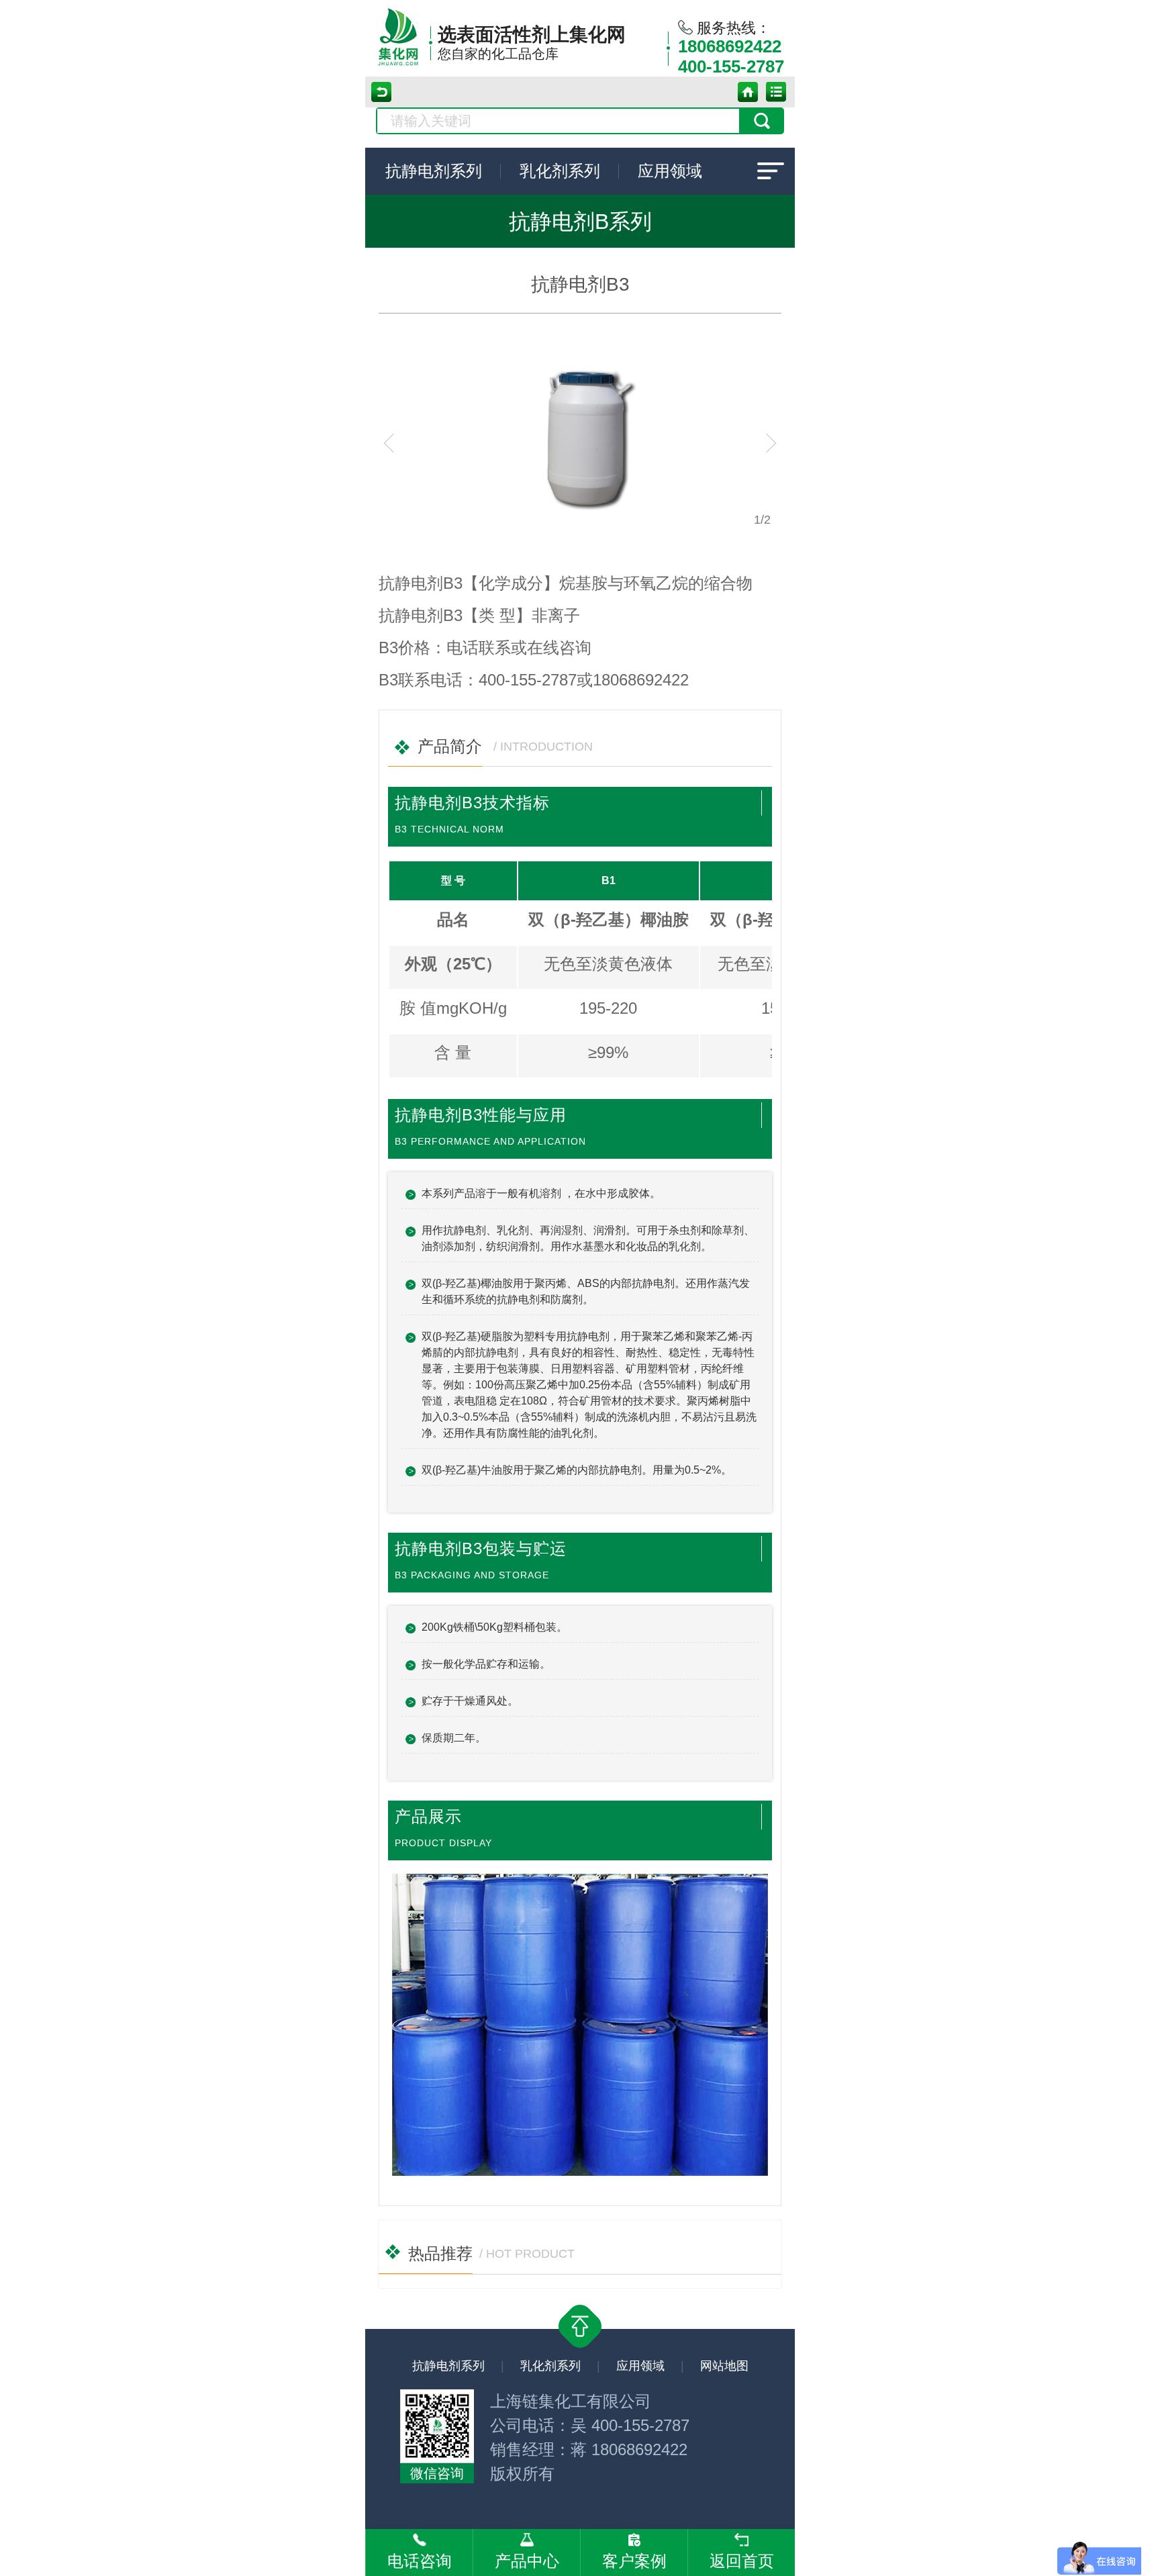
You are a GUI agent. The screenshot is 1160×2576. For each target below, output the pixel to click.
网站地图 (724, 2366)
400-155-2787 (731, 66)
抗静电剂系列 (434, 171)
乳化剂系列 (560, 171)
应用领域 (670, 171)
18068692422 (730, 46)
